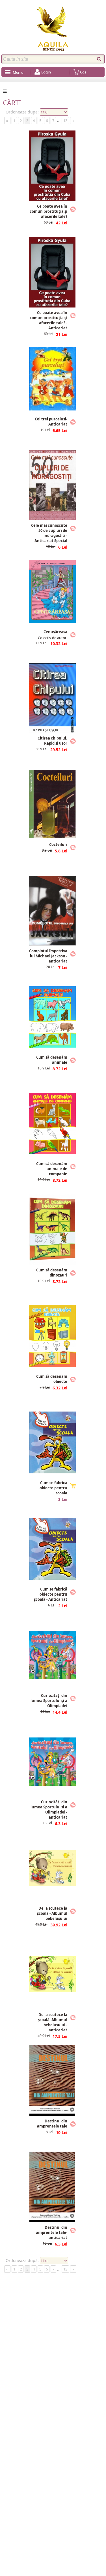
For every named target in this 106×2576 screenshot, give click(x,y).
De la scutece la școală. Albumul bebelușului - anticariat (53, 2022)
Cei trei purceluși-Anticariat (51, 422)
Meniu (18, 72)
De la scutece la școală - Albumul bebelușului (52, 1913)
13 (65, 121)
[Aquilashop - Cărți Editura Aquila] (53, 29)
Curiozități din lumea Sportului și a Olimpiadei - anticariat (49, 1810)
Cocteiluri (58, 844)
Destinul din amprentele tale (52, 2124)
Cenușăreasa (55, 632)
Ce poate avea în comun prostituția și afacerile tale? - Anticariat (48, 320)
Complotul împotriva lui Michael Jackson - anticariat (48, 956)
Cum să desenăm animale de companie (52, 1169)
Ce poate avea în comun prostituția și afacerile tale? (48, 211)
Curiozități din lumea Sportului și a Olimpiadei (49, 1701)
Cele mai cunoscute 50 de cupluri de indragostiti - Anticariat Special (49, 533)
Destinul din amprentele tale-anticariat (52, 2232)
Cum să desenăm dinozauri (52, 1273)
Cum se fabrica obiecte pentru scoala (53, 1488)
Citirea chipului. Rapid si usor (52, 741)
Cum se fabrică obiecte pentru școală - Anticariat (51, 1594)
